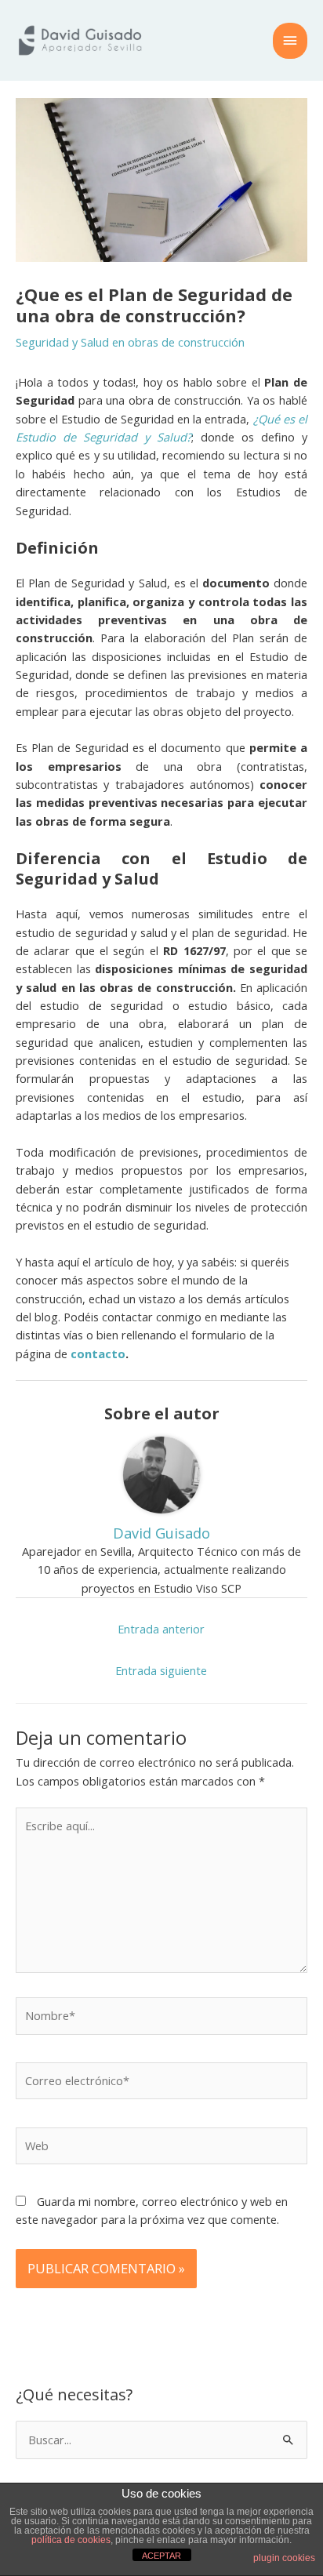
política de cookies (71, 2540)
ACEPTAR (161, 2556)
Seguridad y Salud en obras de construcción (130, 342)
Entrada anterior (161, 1629)
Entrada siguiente (161, 1670)
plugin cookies (284, 2558)
